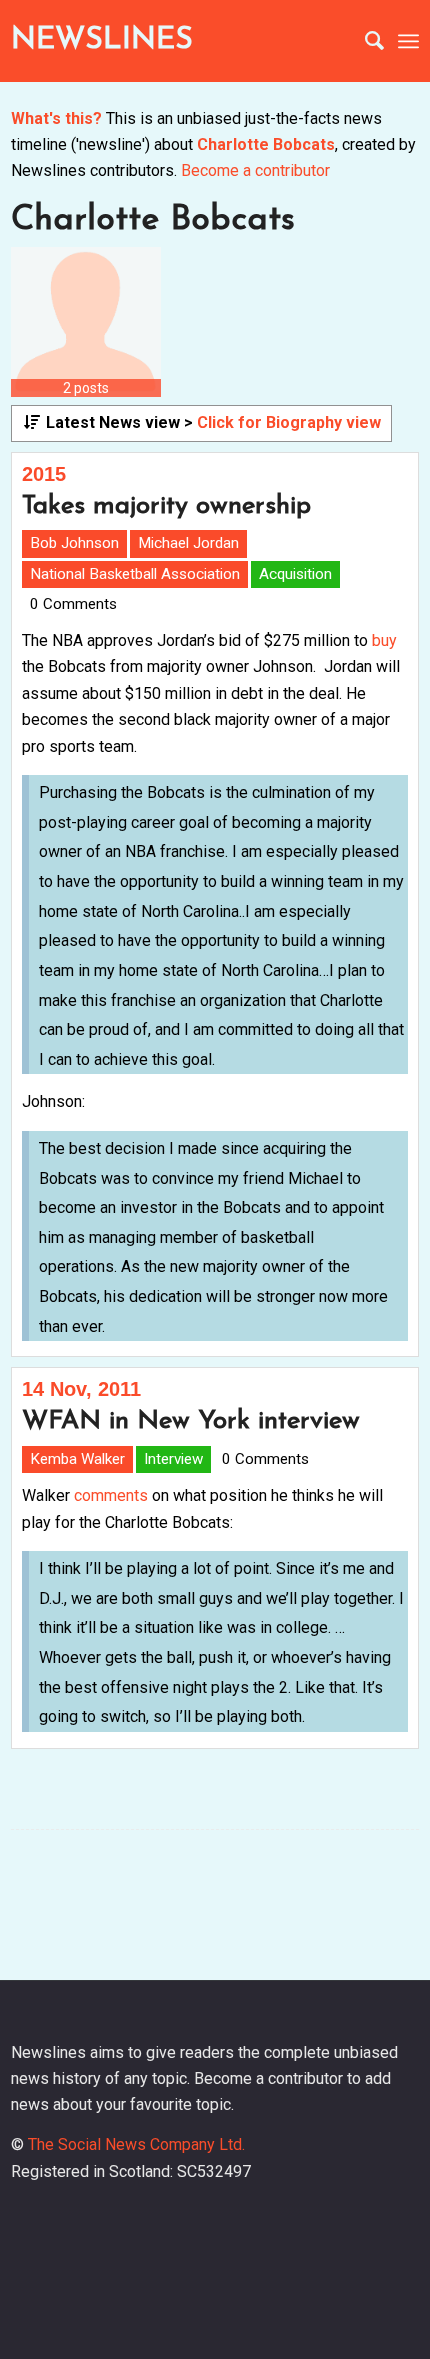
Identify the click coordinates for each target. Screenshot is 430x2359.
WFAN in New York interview (191, 1421)
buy (384, 640)
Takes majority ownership (166, 506)
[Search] (364, 41)
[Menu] (408, 41)
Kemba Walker (77, 1459)
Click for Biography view (289, 422)
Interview (173, 1459)
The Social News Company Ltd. (136, 2144)
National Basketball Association (135, 574)
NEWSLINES (102, 40)
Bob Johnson (74, 543)
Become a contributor (255, 170)
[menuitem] (364, 41)
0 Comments (73, 604)
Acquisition (295, 574)
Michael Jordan (188, 543)
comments (111, 1495)
